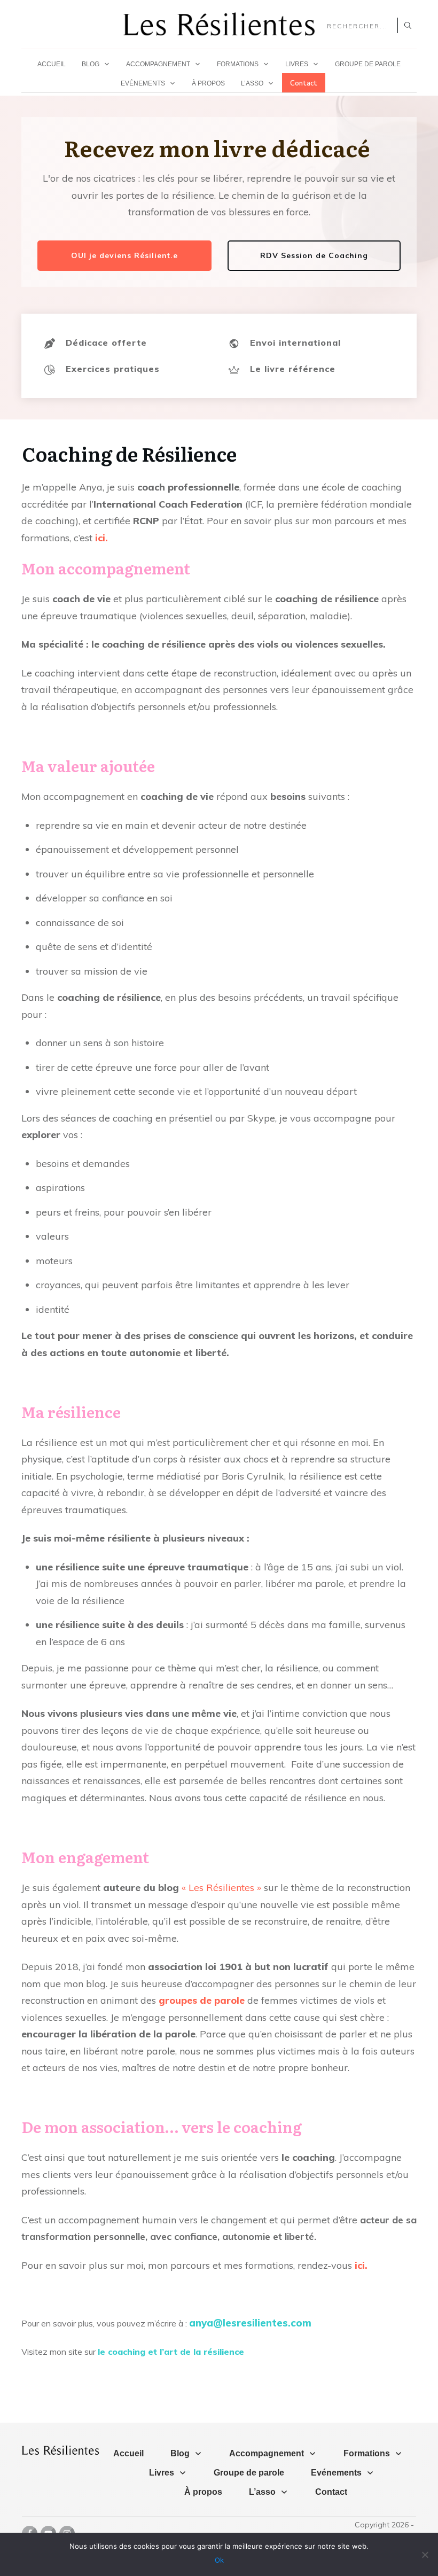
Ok (219, 2560)
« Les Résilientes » (221, 1888)
